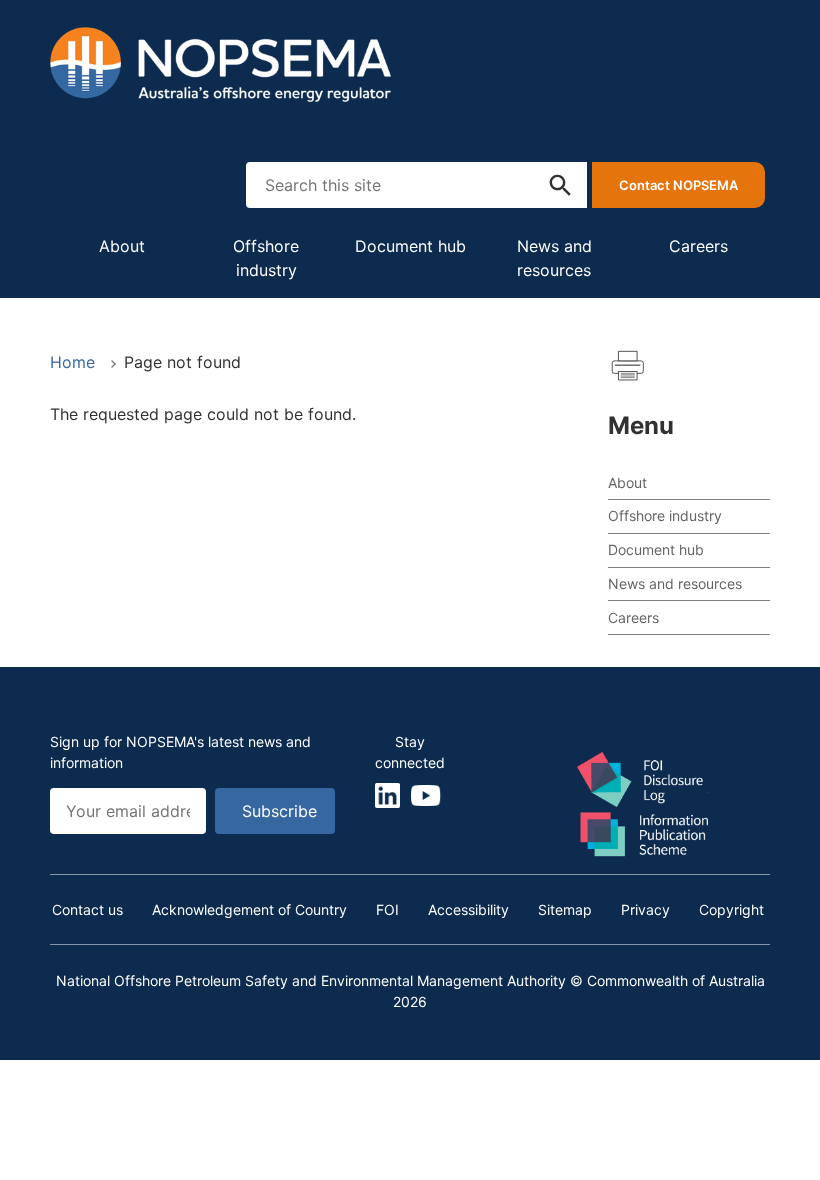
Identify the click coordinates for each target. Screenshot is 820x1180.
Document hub (410, 246)
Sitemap (565, 909)
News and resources (554, 258)
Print (628, 366)
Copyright (731, 909)
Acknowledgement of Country (249, 909)
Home (72, 362)
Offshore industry (266, 258)
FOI (387, 909)
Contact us (87, 909)
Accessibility (468, 909)
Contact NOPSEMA (678, 185)
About (122, 246)
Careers (698, 246)
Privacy (645, 909)
